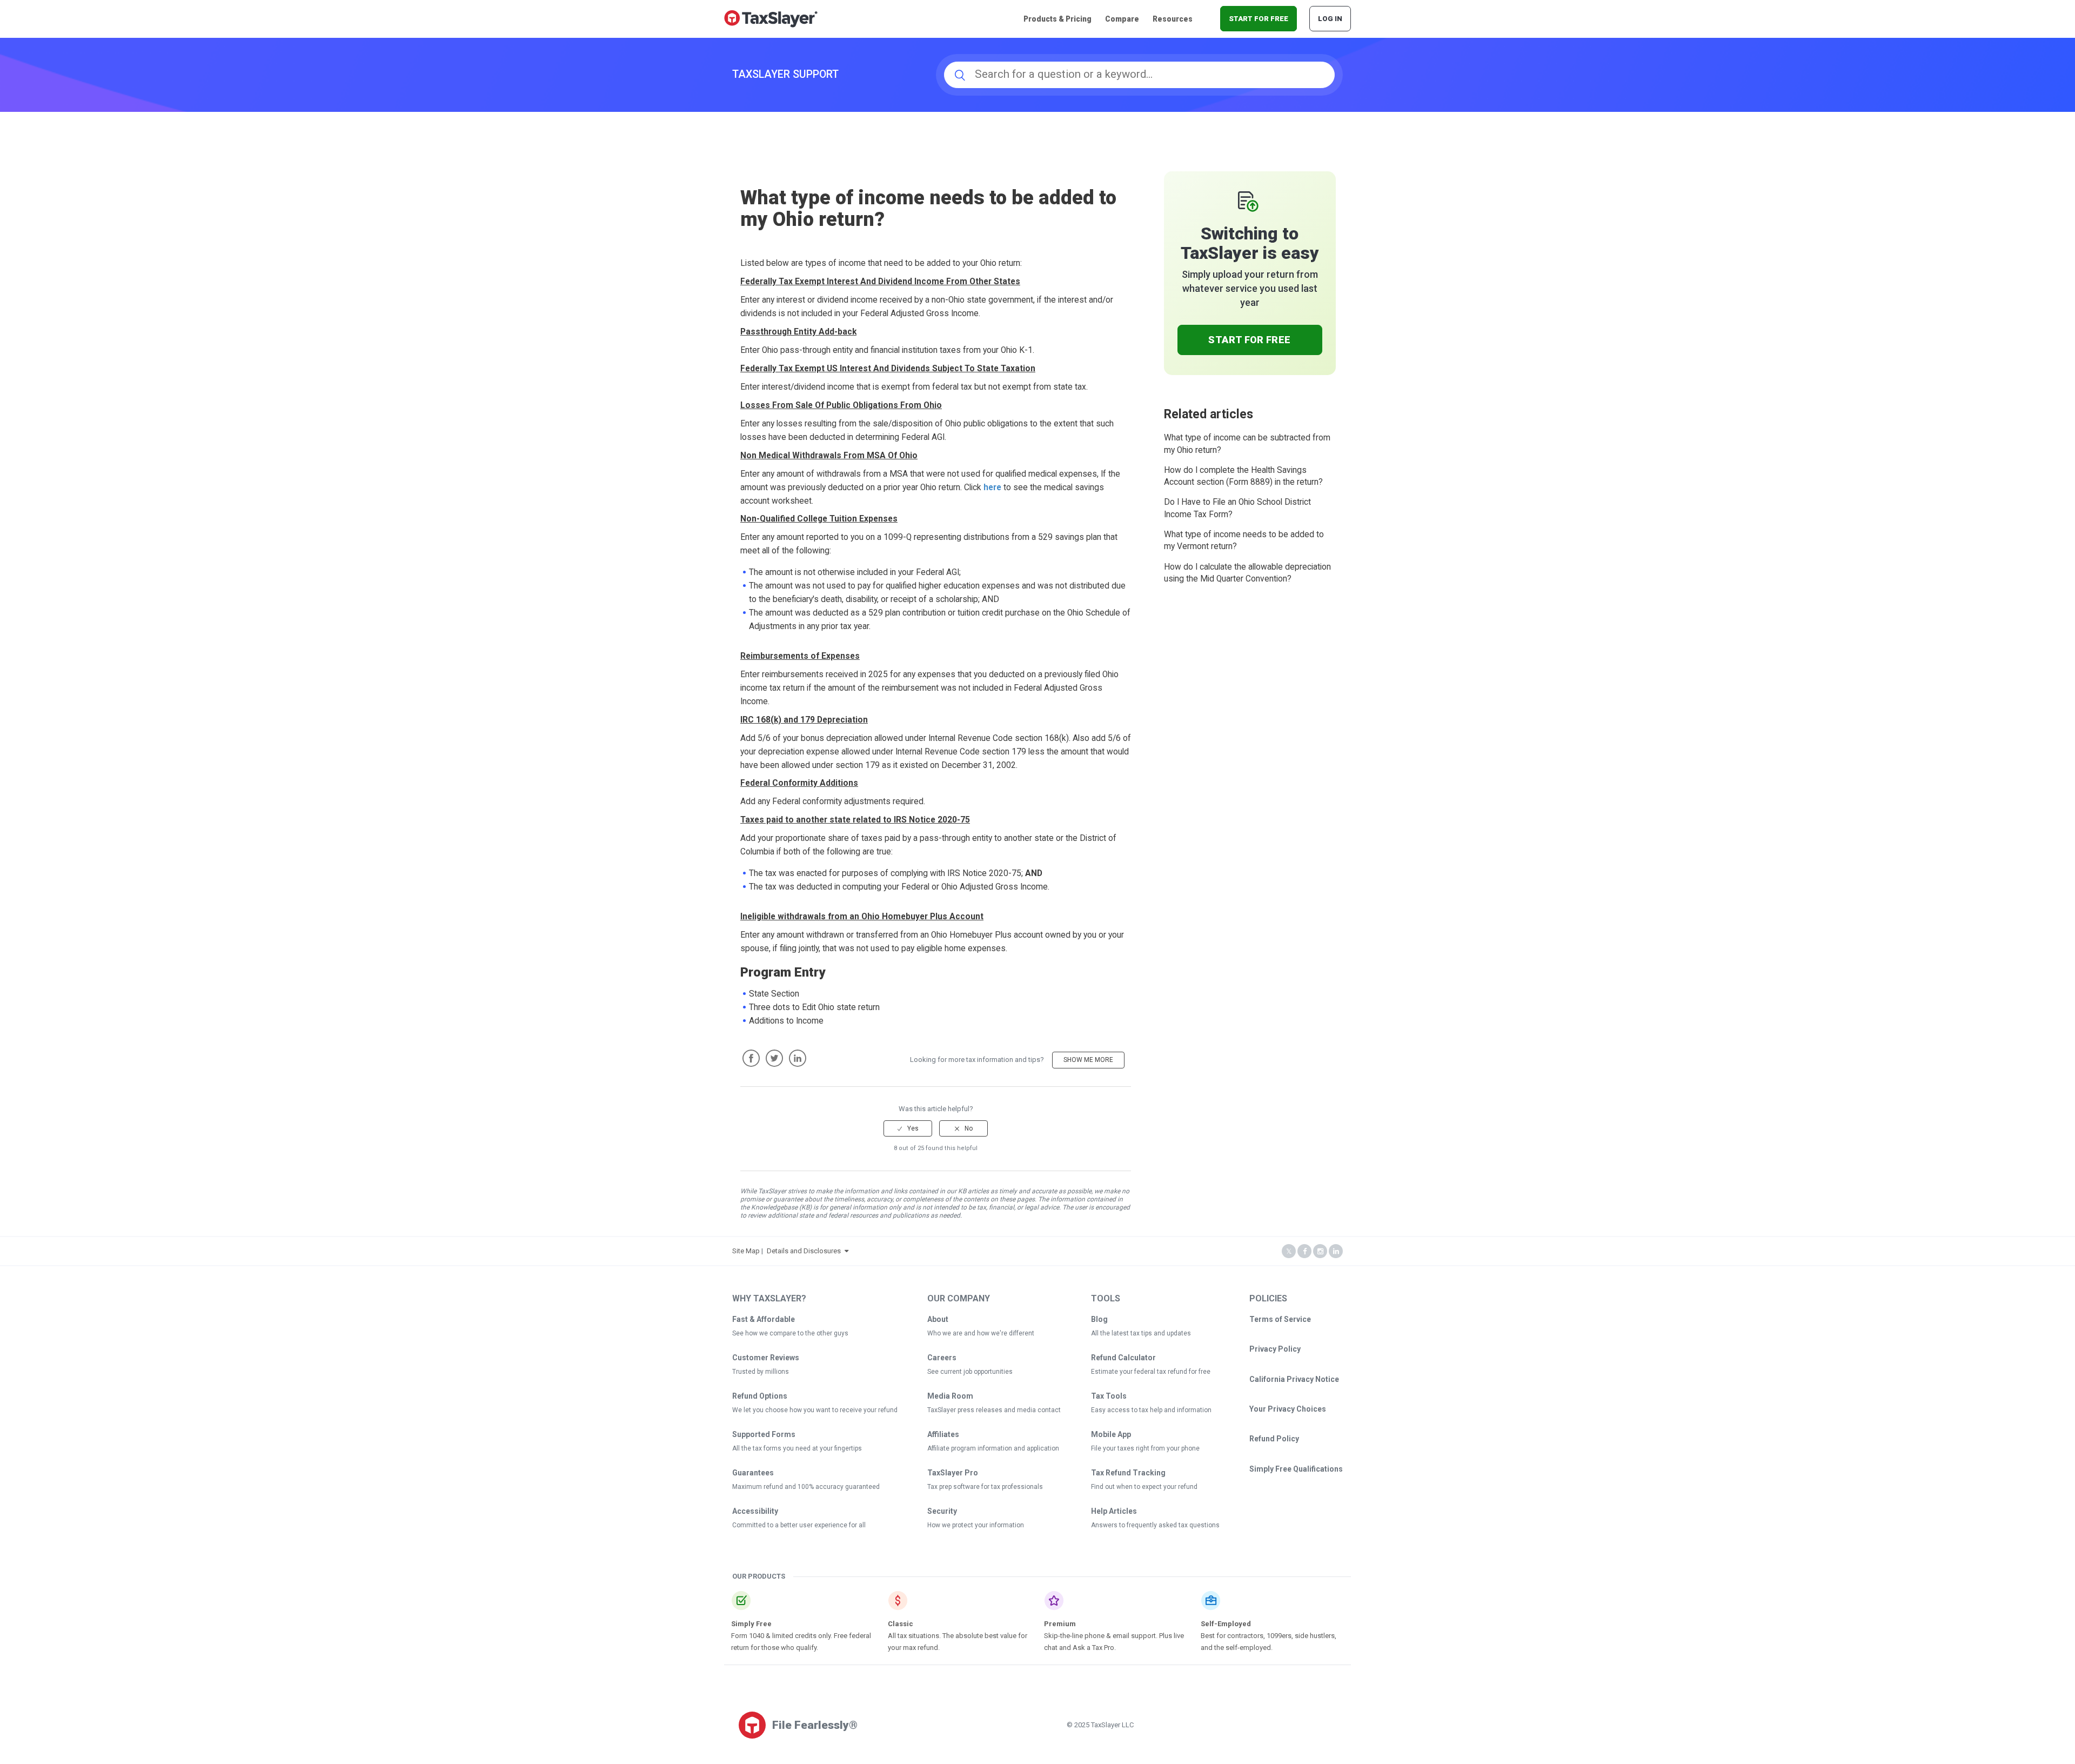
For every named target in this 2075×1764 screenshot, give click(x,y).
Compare (1122, 19)
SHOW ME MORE (1088, 1060)
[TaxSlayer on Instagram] (1320, 1251)
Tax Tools (1109, 1396)
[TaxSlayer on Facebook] (1304, 1251)
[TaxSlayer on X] (1289, 1251)
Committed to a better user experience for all (799, 1525)
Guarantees (753, 1473)
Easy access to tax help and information (1151, 1410)
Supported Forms (764, 1434)
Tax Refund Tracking (1128, 1473)
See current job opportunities (970, 1372)
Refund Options (760, 1396)
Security (942, 1511)
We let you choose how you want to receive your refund (815, 1410)
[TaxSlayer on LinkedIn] (1336, 1251)
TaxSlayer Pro (953, 1473)
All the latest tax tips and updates (1141, 1333)
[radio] (908, 1128)
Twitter (774, 1058)
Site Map (746, 1251)
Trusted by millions (761, 1372)
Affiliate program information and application (993, 1448)
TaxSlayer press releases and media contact (994, 1410)
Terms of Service (1280, 1319)
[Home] (771, 18)
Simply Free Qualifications (1296, 1469)
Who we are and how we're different (981, 1333)
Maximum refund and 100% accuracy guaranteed (806, 1487)
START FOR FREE (1259, 19)
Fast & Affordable (764, 1319)
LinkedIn (798, 1058)
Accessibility (755, 1511)
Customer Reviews (766, 1358)
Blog (1099, 1319)
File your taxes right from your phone (1145, 1448)
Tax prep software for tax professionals (985, 1487)
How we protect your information (976, 1525)
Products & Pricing (1057, 19)
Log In (1330, 19)
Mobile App (1111, 1434)
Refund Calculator (1123, 1358)
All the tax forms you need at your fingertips (797, 1448)
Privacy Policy (1275, 1349)
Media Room (950, 1396)
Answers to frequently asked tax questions (1155, 1525)
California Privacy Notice (1294, 1379)
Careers (942, 1358)
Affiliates (943, 1434)
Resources (1173, 19)
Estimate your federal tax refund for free (1151, 1372)
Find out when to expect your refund (1144, 1487)
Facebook (751, 1058)
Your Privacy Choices (1288, 1409)
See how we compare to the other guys (790, 1333)
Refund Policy (1274, 1439)
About (938, 1319)
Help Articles (1114, 1511)
